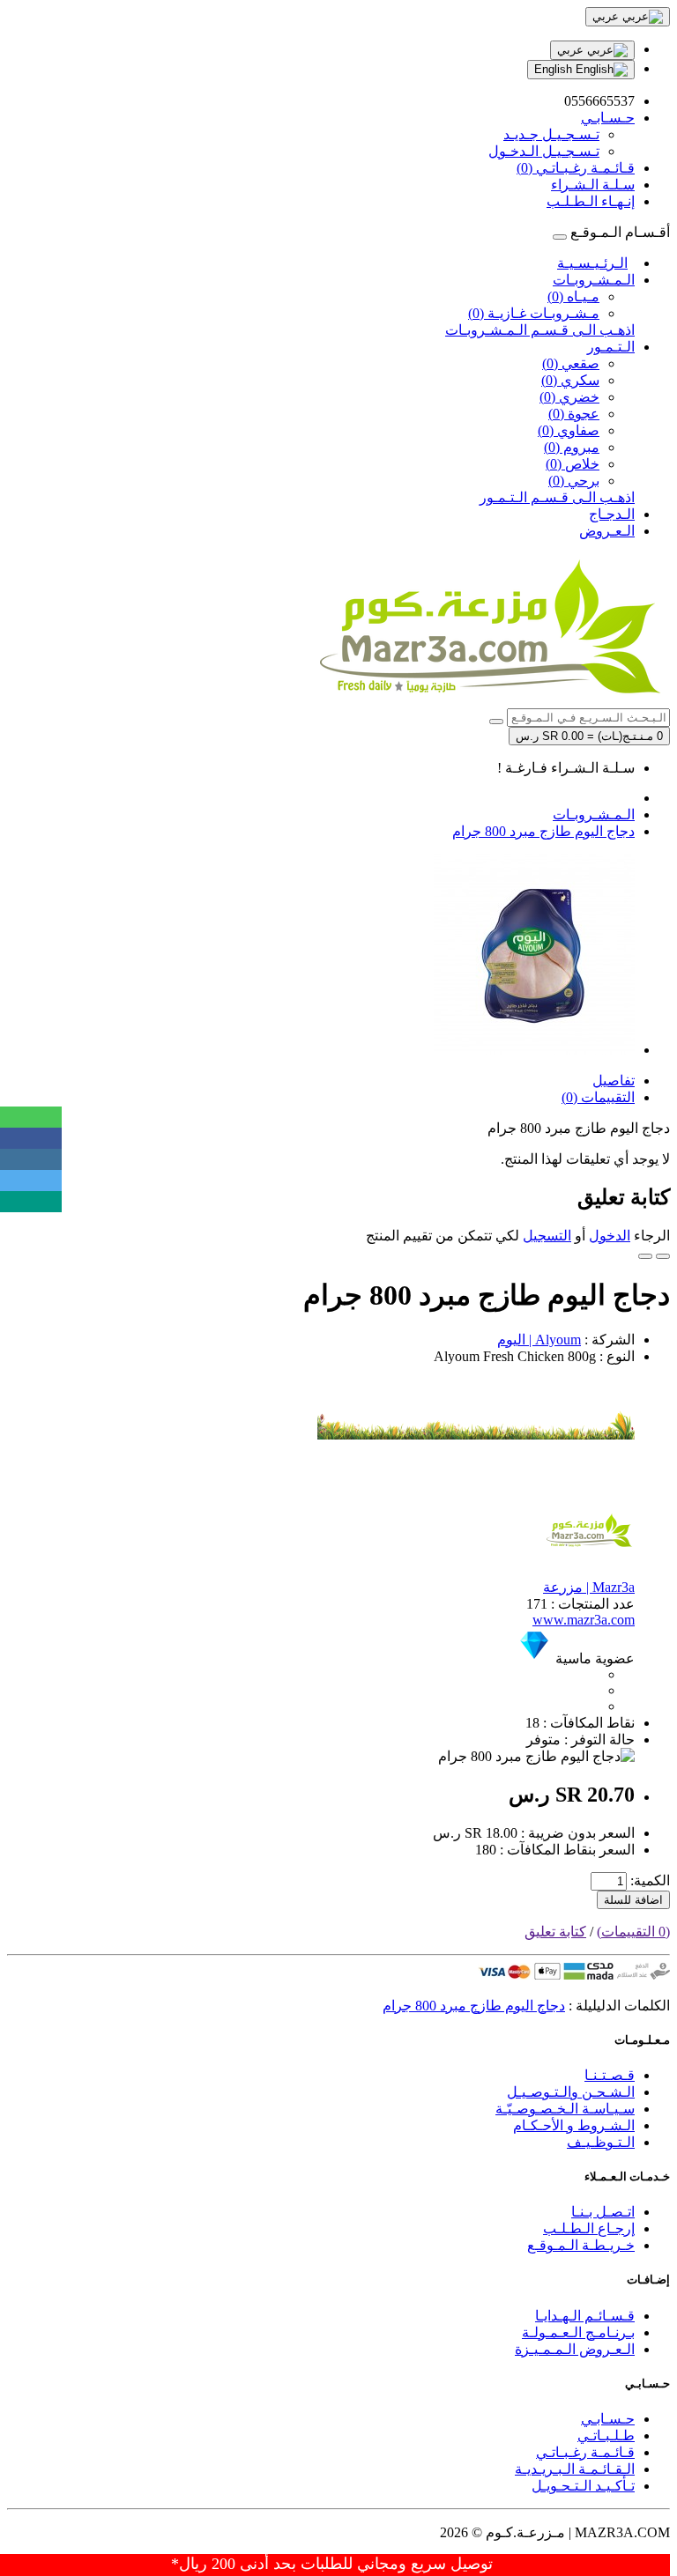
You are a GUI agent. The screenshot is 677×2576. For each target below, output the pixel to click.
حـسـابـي (608, 2419)
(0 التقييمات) (633, 1932)
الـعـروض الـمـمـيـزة (575, 2349)
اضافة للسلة (633, 1900)
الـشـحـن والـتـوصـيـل (571, 2092)
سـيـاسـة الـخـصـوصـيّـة (565, 2109)
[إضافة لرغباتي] (663, 1256)
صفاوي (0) (569, 430)
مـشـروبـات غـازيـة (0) (534, 313)
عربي (572, 50)
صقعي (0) (571, 363)
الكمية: (650, 1880)
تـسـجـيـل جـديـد (551, 134)
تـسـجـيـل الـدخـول (544, 151)
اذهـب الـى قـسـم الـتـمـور (557, 497)
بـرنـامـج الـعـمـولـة (578, 2332)
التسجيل (547, 1236)
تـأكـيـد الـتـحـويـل (583, 2486)
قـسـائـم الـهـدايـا (585, 2316)
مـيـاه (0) (573, 296)
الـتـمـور (611, 347)
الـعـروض (607, 531)
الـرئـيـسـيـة (592, 263)
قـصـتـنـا (610, 2075)
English (555, 69)
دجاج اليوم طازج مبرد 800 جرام (543, 831)
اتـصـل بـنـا (603, 2212)
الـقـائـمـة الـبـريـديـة (575, 2469)
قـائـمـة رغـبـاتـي (585, 2452)
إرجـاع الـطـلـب (589, 2228)
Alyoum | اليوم (539, 1340)
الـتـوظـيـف (601, 2142)
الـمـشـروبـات (594, 280)
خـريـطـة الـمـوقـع (581, 2245)
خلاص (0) (573, 464)
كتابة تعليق (555, 1932)
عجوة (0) (574, 414)
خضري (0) (569, 397)
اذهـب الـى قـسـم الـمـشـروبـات (540, 330)
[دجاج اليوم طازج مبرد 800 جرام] (534, 1050)
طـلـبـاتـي (606, 2435)
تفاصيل (614, 1081)
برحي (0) (574, 481)
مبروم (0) (572, 447)
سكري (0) (570, 380)
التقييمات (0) (598, 1097)
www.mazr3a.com (584, 1620)
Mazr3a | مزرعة (589, 1587)
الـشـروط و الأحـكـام (574, 2125)
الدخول (610, 1236)
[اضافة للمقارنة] (645, 1256)
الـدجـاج (612, 514)
